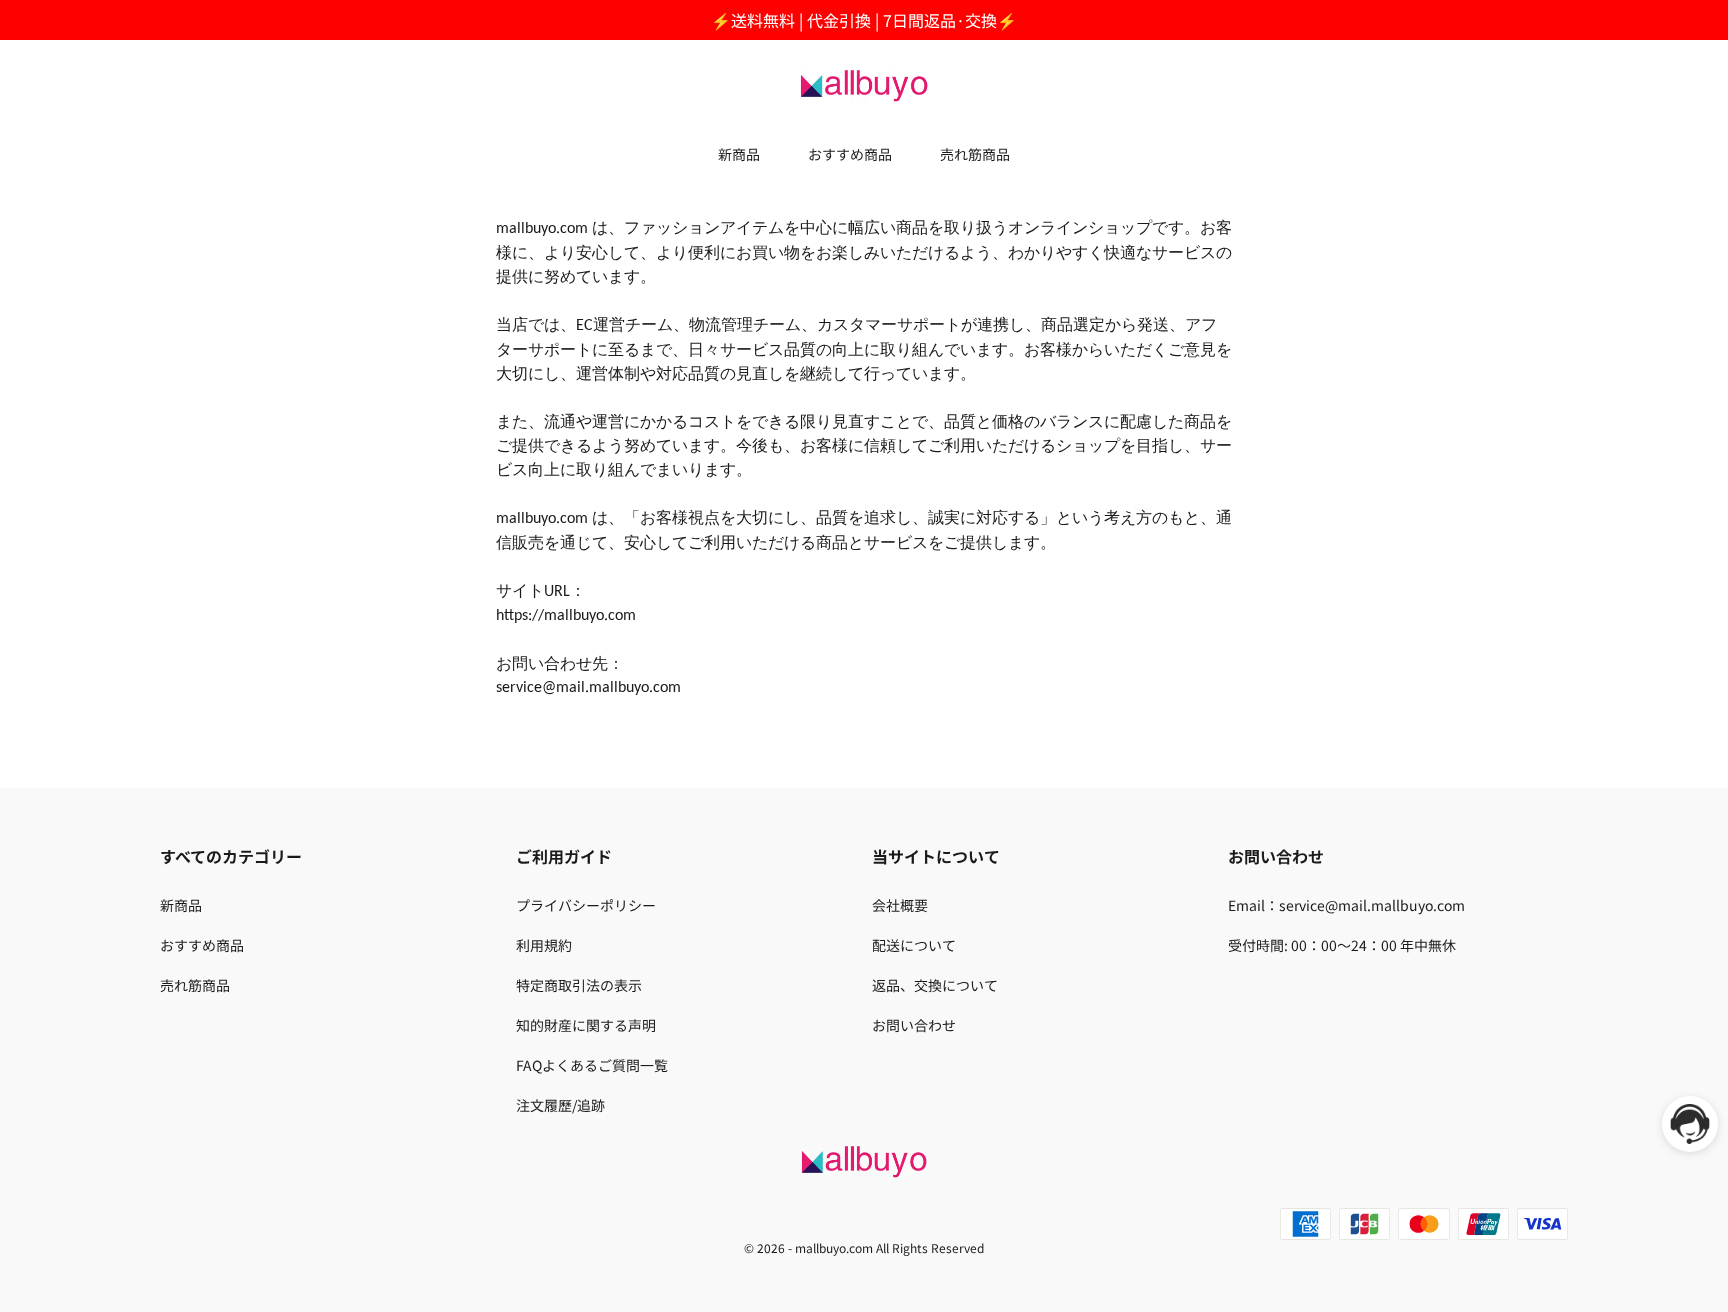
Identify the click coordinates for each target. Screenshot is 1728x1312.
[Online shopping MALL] (863, 83)
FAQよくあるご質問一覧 (592, 1065)
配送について (914, 945)
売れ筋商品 (975, 154)
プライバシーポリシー (586, 905)
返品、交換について (935, 985)
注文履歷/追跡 (560, 1105)
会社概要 (900, 905)
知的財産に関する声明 (586, 1025)
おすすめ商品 (850, 154)
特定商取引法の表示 (579, 985)
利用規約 (544, 945)
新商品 (739, 154)
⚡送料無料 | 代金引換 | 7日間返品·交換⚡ (864, 20)
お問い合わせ (914, 1025)
